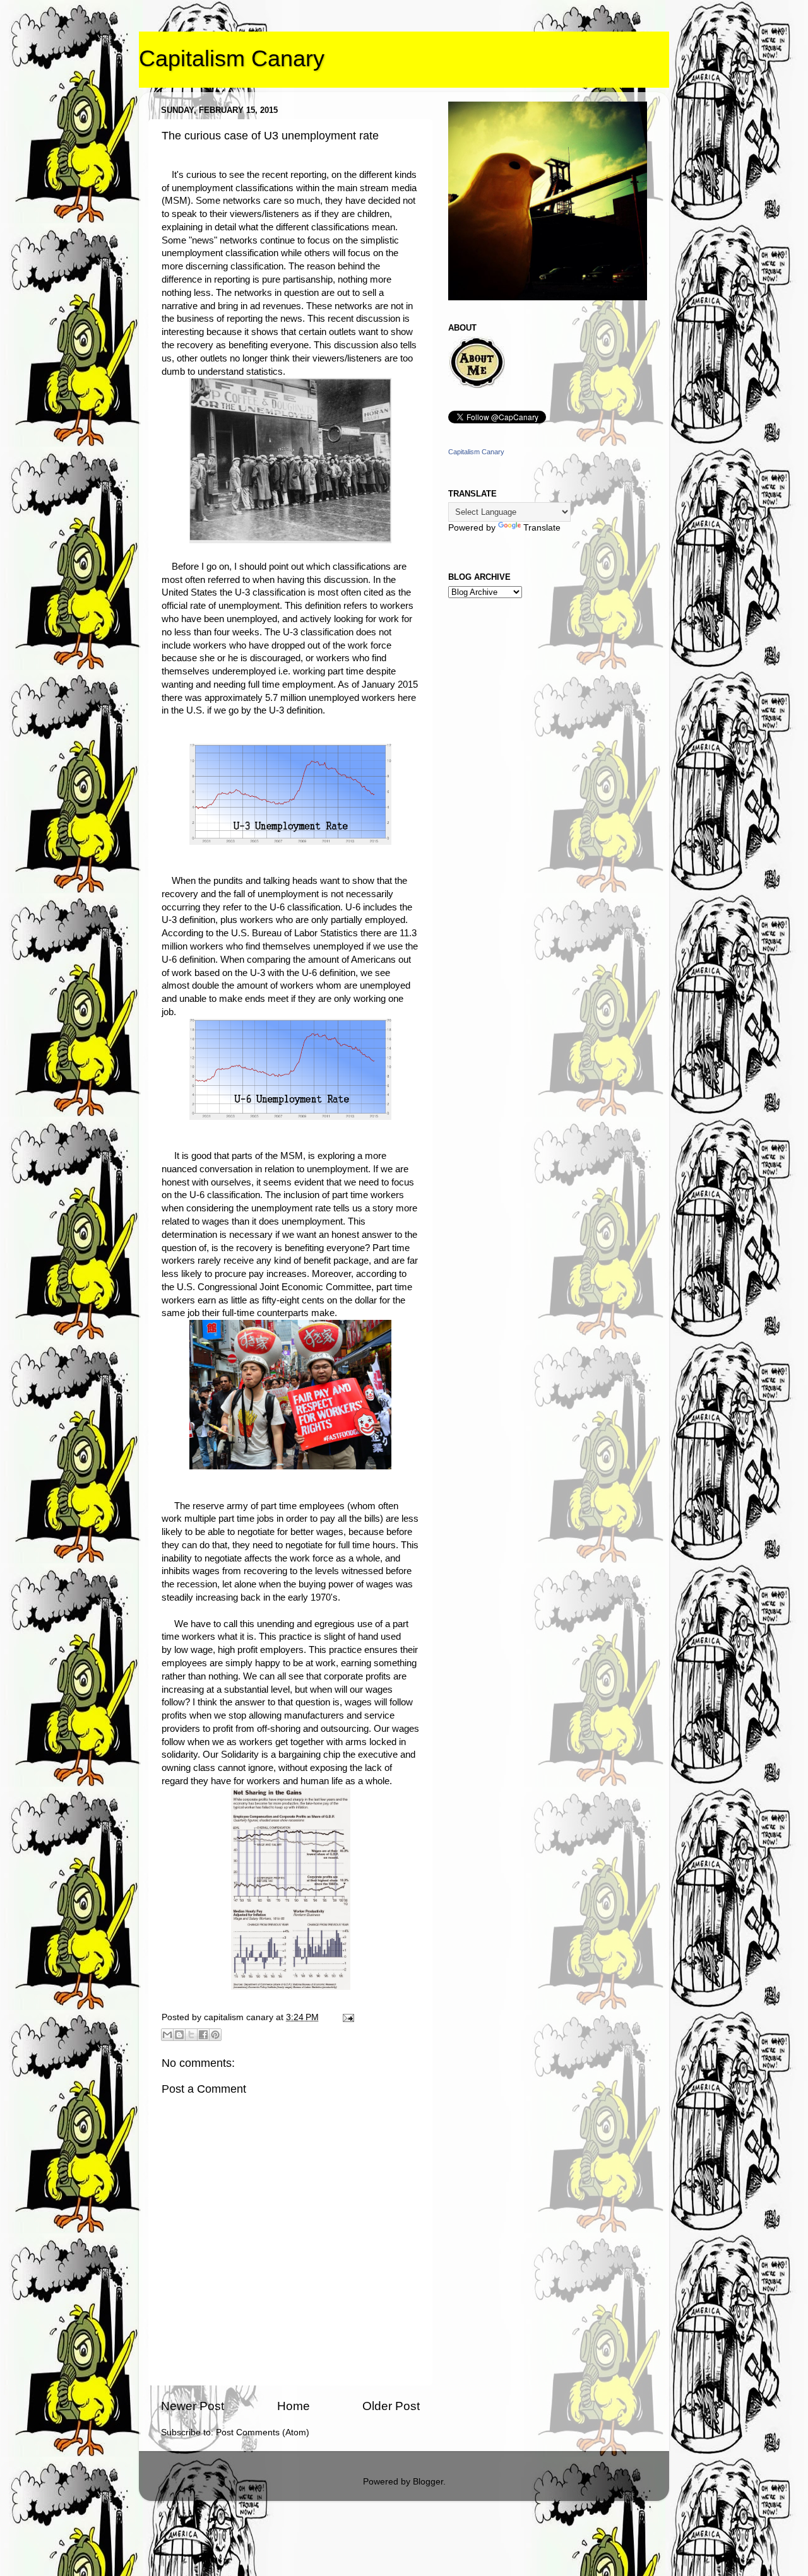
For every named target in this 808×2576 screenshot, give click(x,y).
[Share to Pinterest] (215, 2035)
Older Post (391, 2406)
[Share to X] (191, 2035)
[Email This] (167, 2035)
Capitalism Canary (232, 58)
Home (294, 2406)
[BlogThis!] (179, 2035)
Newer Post (193, 2406)
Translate (542, 528)
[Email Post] (346, 2017)
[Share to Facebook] (203, 2035)
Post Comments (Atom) (263, 2432)
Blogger (428, 2482)
